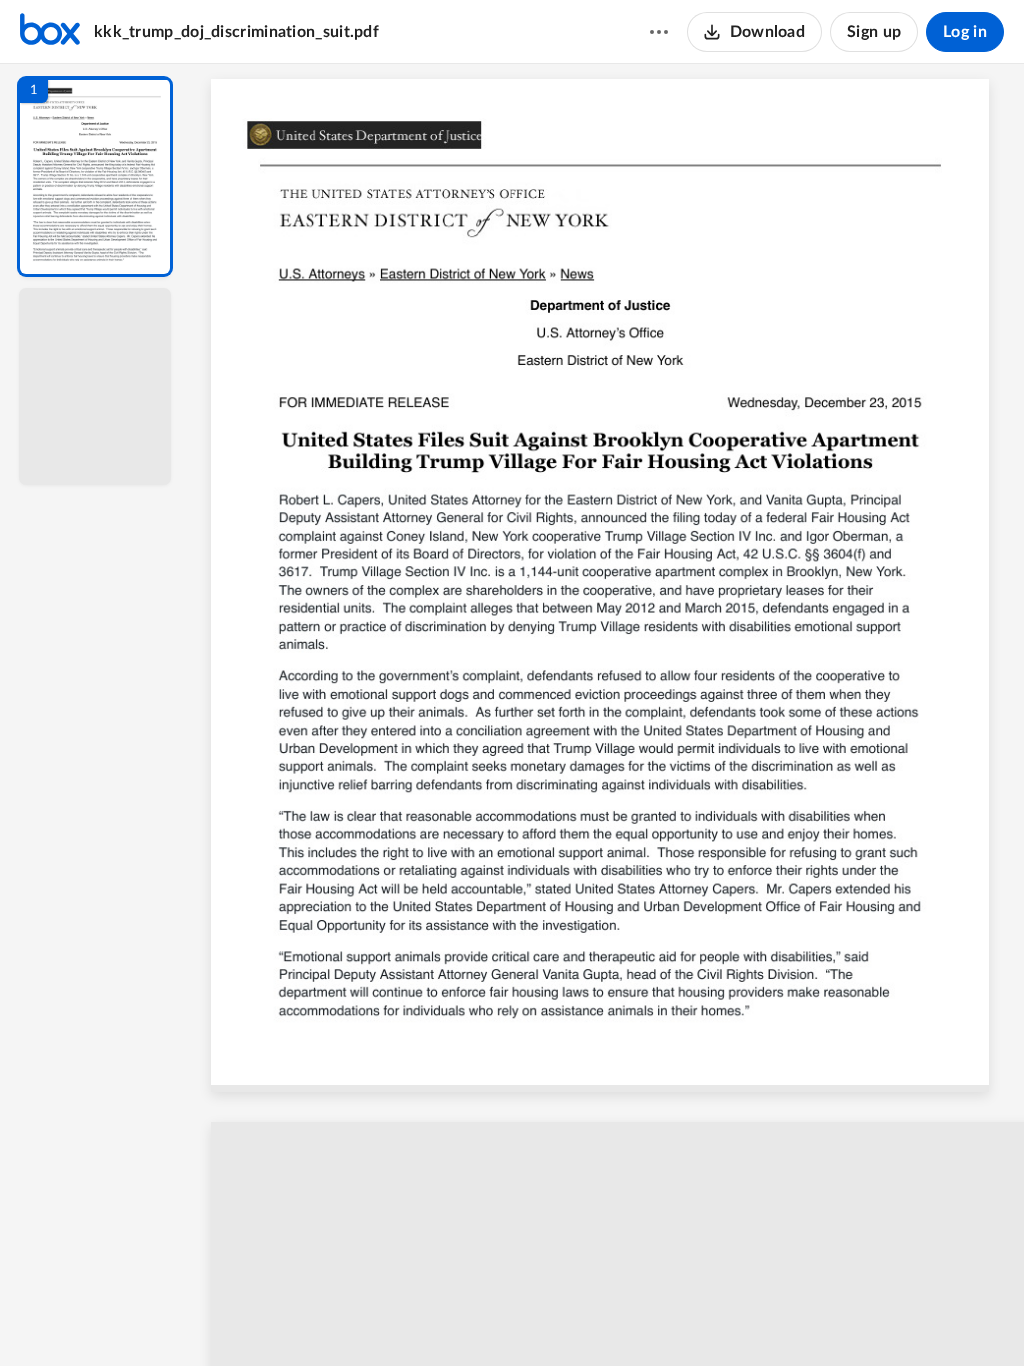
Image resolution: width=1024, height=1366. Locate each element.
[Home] (50, 32)
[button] (95, 176)
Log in (965, 32)
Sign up (874, 32)
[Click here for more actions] (659, 32)
